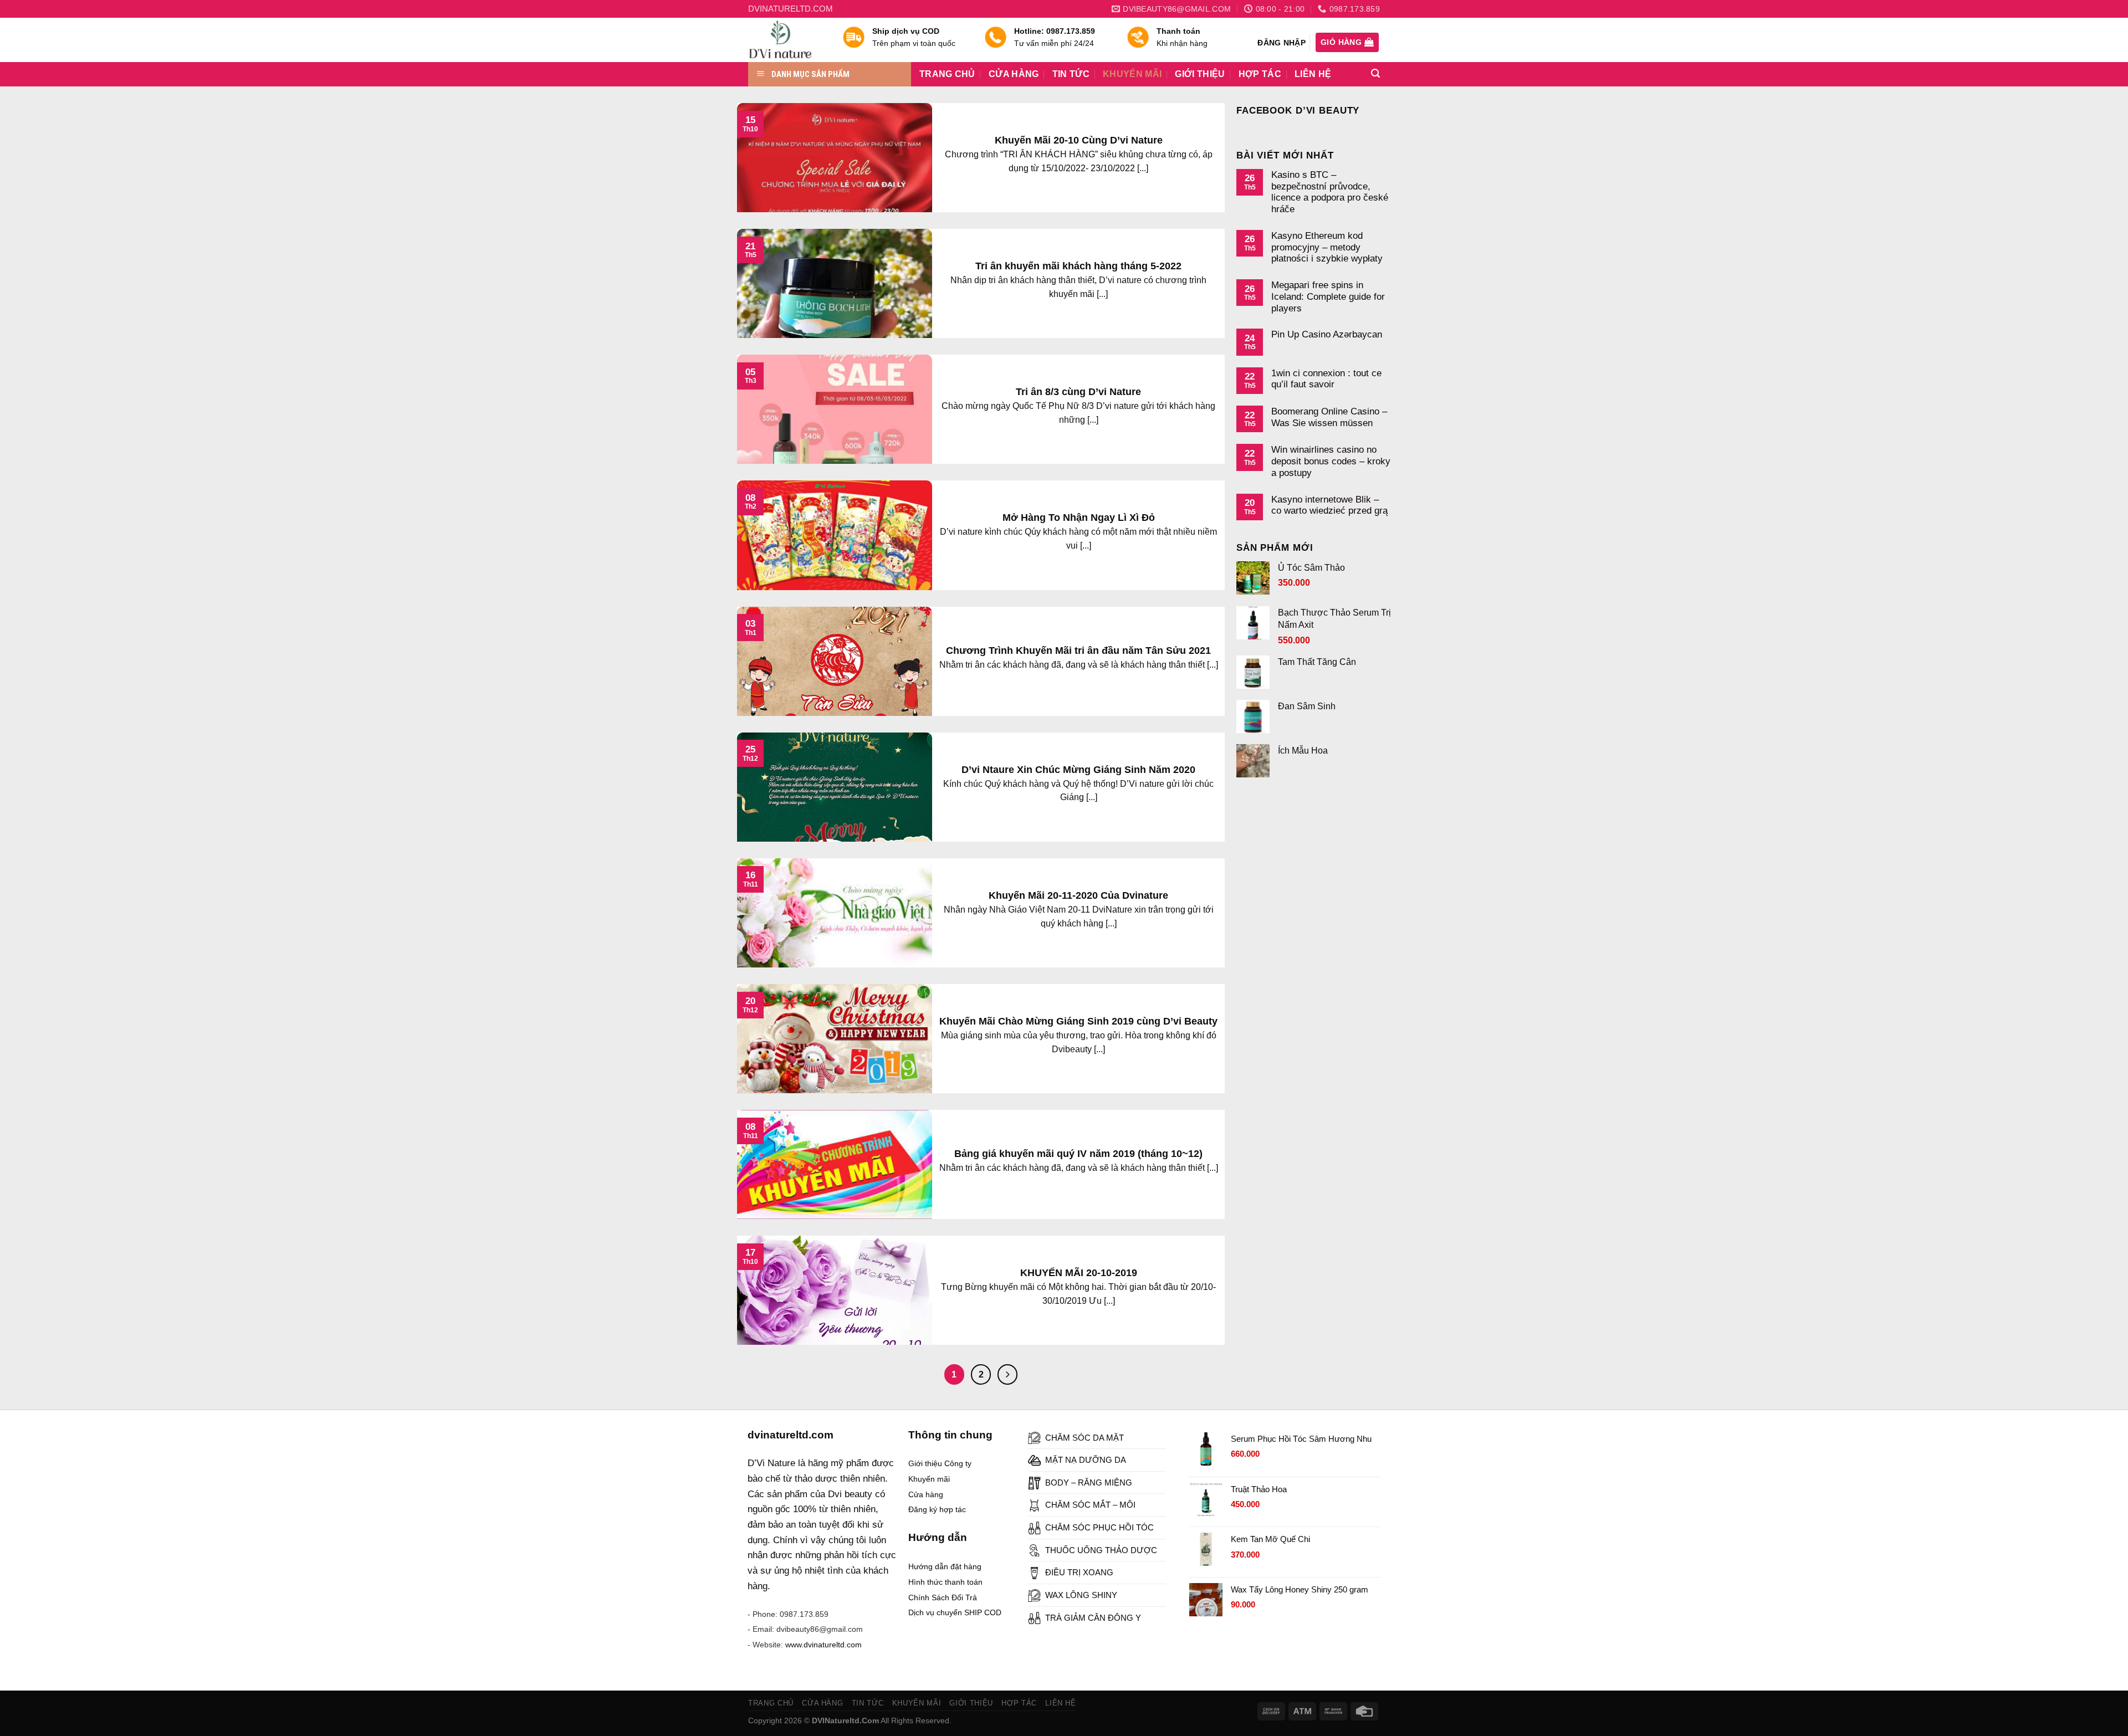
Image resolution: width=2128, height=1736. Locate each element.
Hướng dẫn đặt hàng (945, 1566)
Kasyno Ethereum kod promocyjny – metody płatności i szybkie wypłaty (1327, 247)
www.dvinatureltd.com (823, 1645)
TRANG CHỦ (947, 74)
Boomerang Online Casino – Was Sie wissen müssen (1329, 417)
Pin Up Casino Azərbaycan (1327, 334)
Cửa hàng (926, 1494)
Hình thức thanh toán (945, 1582)
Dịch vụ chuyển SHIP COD (955, 1612)
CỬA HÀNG (1014, 74)
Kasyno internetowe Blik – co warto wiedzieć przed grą (1329, 505)
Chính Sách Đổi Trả (943, 1597)
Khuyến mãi (929, 1479)
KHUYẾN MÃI (1132, 74)
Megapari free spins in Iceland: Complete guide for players (1328, 296)
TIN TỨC (1071, 74)
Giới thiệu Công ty (940, 1463)
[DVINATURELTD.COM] (787, 40)
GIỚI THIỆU (1200, 74)
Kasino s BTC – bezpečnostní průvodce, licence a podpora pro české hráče (1330, 192)
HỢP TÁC (1260, 74)
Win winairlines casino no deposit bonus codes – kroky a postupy (1331, 461)
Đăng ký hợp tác (937, 1509)
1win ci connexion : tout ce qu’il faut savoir (1326, 379)
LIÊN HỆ (1313, 74)
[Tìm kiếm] (1375, 73)
